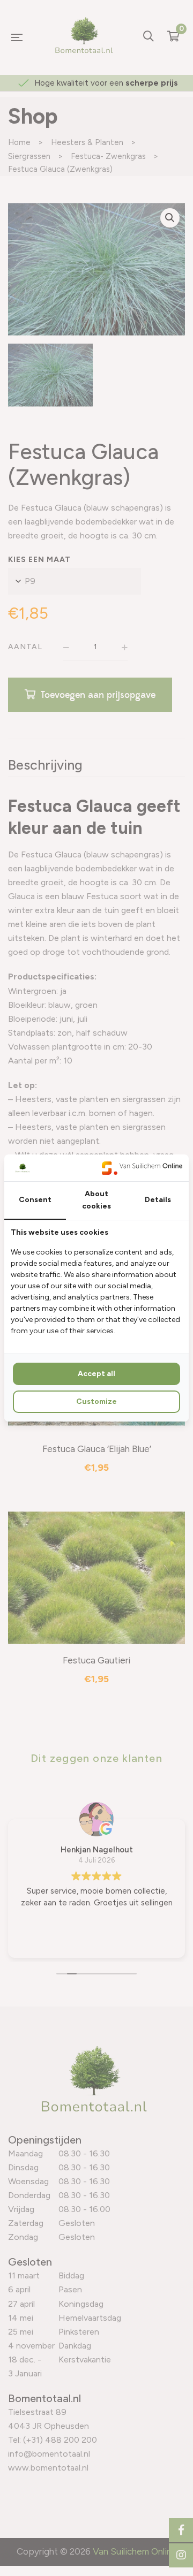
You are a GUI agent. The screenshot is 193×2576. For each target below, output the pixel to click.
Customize (96, 1401)
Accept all (96, 1374)
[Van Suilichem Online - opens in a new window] (142, 1168)
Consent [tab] (35, 1200)
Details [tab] (158, 1200)
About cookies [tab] (96, 1200)
